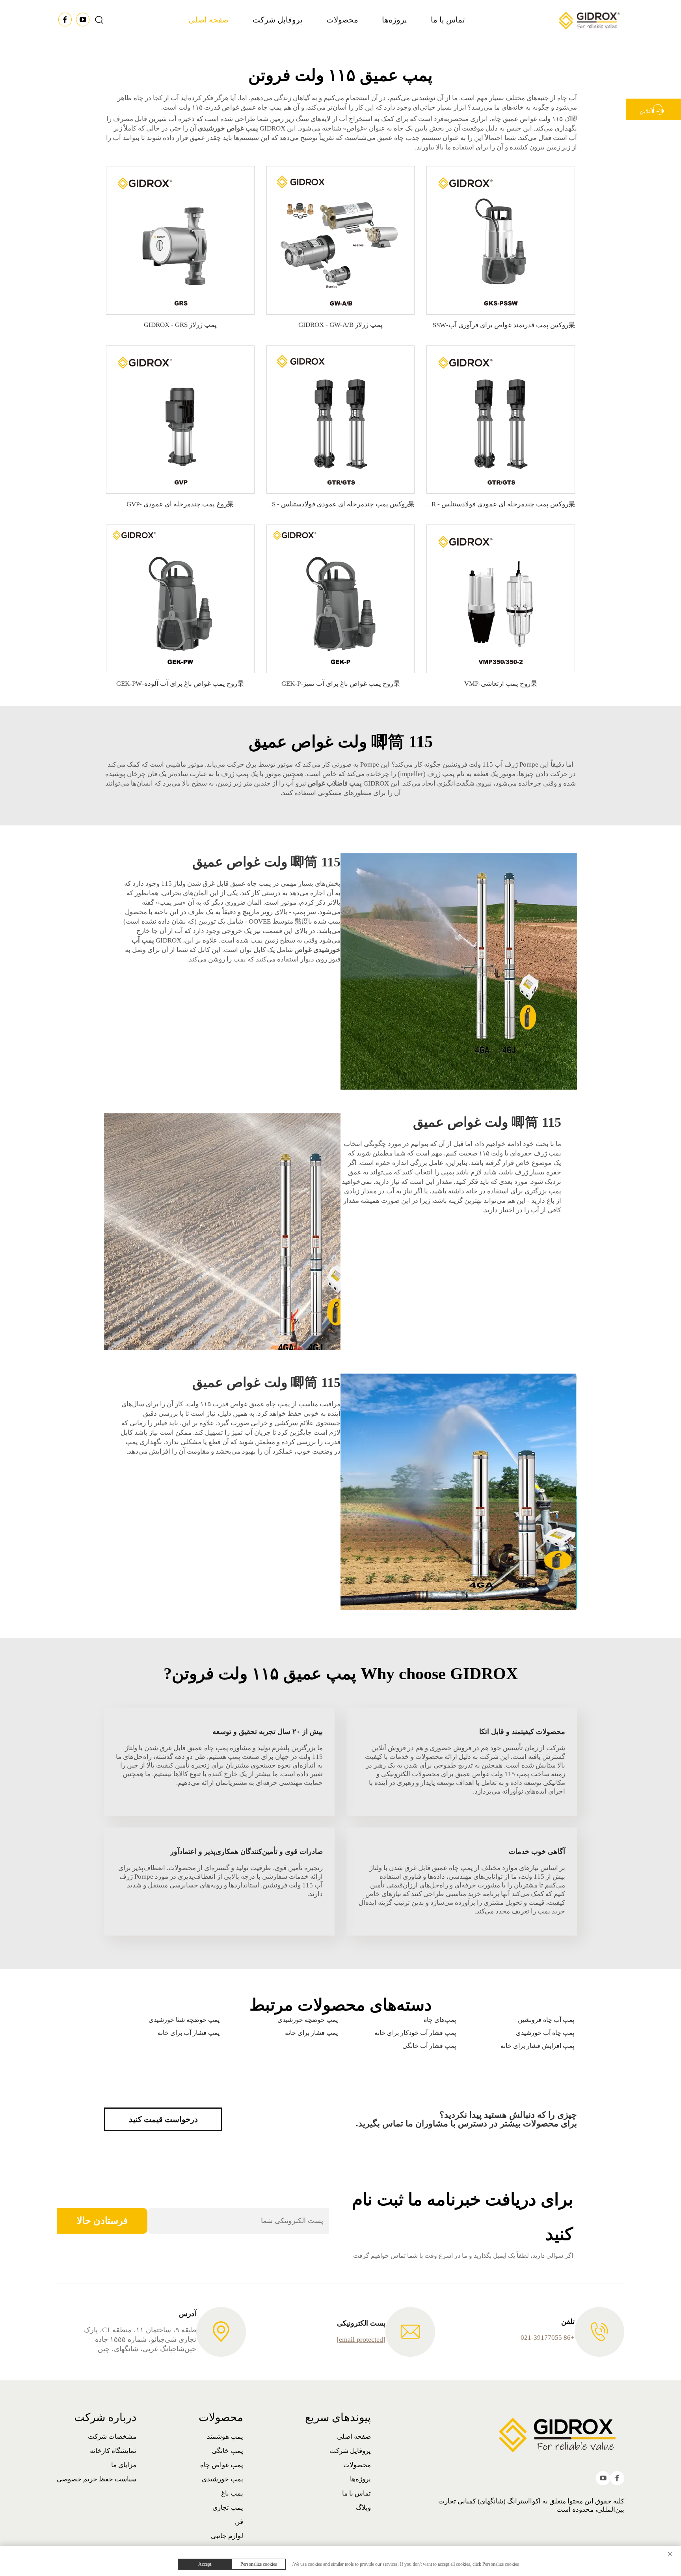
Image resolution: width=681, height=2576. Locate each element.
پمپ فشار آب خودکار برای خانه (415, 2033)
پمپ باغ (232, 2493)
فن (239, 2522)
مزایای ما (124, 2465)
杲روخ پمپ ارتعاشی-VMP (501, 684)
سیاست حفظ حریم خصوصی (97, 2479)
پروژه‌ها (394, 20)
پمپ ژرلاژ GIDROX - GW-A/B (340, 325)
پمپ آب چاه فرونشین (546, 2020)
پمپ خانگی (227, 2451)
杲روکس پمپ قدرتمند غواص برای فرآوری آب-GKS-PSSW (494, 325)
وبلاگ (363, 2508)
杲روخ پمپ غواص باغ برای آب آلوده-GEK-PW (180, 684)
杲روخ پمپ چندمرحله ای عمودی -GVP (180, 504)
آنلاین (646, 111)
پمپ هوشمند (225, 2437)
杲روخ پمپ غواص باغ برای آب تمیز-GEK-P (341, 684)
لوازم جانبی (227, 2536)
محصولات (342, 20)
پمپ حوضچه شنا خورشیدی (184, 2020)
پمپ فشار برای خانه (311, 2033)
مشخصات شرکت (112, 2437)
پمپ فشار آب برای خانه (189, 2033)
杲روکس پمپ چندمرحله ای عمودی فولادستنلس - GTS (339, 504)
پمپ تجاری (228, 2508)
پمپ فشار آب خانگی (429, 2046)
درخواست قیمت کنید (163, 2119)
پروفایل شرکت (278, 20)
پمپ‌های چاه (440, 2020)
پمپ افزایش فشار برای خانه (537, 2046)
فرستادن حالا (102, 2221)
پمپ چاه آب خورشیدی (545, 2033)
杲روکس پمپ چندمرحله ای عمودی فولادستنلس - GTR (499, 504)
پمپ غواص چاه (222, 2465)
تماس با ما (448, 20)
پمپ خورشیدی (222, 2479)
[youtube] (83, 21)
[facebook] (66, 21)
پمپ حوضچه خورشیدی (308, 2020)
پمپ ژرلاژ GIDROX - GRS (180, 325)
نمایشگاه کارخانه (113, 2451)
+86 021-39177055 (548, 2338)
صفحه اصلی (209, 20)
